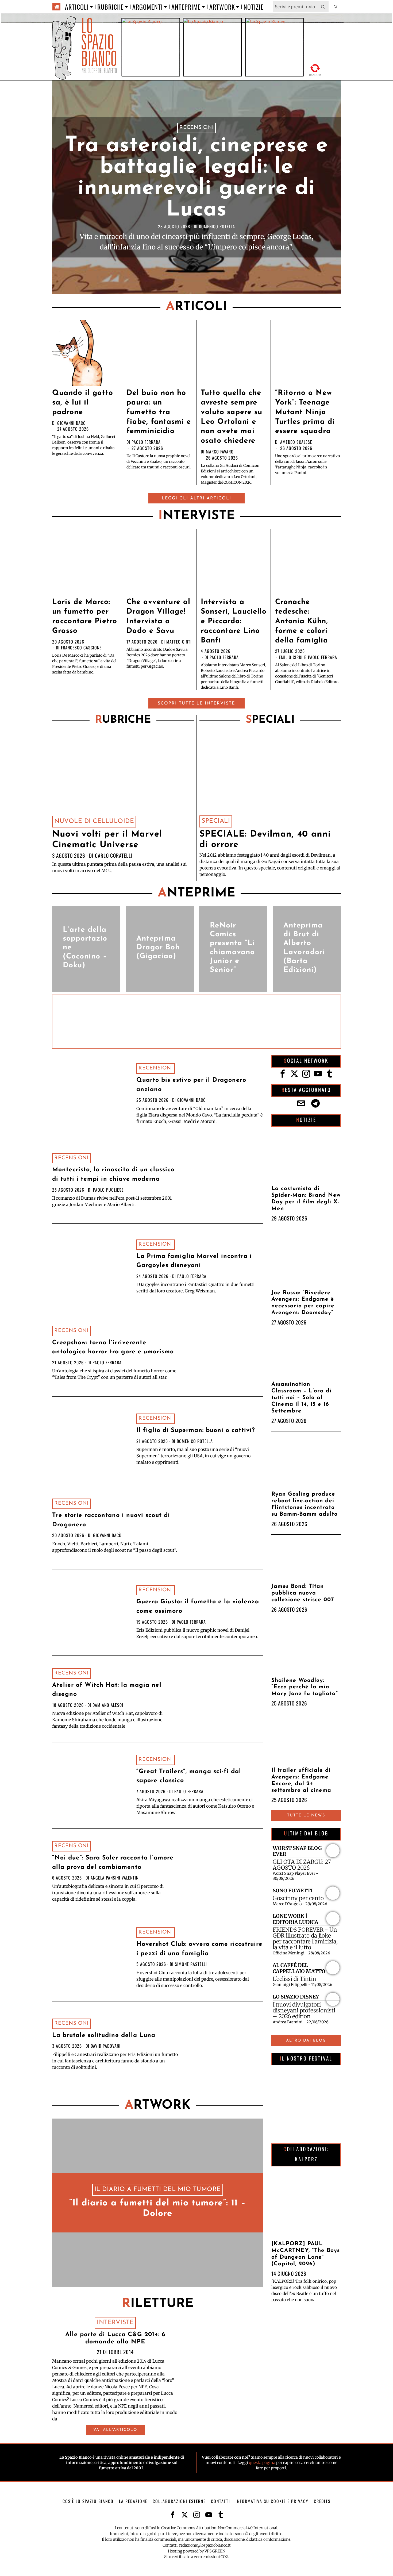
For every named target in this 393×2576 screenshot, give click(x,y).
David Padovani (106, 2046)
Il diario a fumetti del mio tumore (158, 2190)
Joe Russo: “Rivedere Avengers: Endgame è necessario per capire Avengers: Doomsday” (303, 1303)
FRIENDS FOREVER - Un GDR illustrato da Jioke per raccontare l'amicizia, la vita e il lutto (305, 1939)
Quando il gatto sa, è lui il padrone (83, 403)
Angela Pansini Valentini (115, 1878)
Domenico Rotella (217, 226)
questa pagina (262, 2463)
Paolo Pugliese (108, 1190)
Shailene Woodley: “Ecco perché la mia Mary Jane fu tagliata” (305, 1687)
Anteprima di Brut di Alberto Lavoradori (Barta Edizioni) (304, 948)
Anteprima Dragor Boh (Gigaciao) (158, 948)
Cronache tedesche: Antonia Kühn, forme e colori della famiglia (302, 621)
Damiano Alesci (108, 1705)
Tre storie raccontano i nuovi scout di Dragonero (111, 1520)
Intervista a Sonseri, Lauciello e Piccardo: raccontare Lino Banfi (234, 621)
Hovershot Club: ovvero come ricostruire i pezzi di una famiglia (199, 1949)
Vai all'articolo (115, 2430)
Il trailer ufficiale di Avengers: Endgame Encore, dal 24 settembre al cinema (301, 1780)
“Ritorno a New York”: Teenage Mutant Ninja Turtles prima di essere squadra (305, 412)
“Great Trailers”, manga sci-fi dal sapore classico (189, 1776)
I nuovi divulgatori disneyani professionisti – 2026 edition (304, 2011)
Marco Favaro (220, 452)
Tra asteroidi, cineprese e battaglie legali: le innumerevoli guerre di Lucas (196, 178)
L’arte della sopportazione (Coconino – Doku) (85, 948)
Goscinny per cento (298, 1898)
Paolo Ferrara (146, 442)
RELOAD (315, 70)
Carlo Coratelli (114, 855)
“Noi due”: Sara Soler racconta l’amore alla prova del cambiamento (113, 1863)
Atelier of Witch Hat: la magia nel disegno (107, 1690)
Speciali (216, 821)
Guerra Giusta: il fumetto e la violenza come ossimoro (198, 1607)
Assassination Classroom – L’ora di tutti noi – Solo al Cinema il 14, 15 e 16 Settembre (301, 1398)
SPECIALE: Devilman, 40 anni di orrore (265, 840)
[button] (323, 7)
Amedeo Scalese (296, 442)
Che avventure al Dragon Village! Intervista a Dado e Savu (158, 617)
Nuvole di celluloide (94, 821)
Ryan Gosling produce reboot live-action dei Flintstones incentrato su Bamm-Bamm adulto (305, 1504)
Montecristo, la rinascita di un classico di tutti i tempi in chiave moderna (113, 1175)
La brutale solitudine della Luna (104, 2036)
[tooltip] (283, 1074)
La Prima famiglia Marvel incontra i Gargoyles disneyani (194, 1261)
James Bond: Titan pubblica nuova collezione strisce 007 (303, 1593)
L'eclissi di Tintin (294, 1979)
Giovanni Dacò (72, 423)
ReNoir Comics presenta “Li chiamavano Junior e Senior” (232, 948)
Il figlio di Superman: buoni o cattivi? (196, 1431)
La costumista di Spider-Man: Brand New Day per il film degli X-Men (306, 1199)
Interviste (115, 2323)
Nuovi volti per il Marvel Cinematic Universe (107, 840)
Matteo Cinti (179, 642)
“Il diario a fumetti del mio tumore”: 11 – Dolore (157, 2209)
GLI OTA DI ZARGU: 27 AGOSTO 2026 (302, 1865)
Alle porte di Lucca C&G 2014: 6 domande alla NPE (115, 2338)
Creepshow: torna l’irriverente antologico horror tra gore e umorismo (113, 1347)
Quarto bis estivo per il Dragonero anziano (191, 1085)
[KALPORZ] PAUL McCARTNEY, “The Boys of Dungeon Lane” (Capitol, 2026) (306, 2254)
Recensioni (196, 128)
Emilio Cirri (291, 657)
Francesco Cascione (81, 648)
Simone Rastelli (191, 1964)
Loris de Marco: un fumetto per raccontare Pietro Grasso (85, 617)
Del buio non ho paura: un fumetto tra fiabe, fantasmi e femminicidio (159, 412)
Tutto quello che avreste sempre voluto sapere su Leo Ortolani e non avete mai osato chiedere (232, 417)
